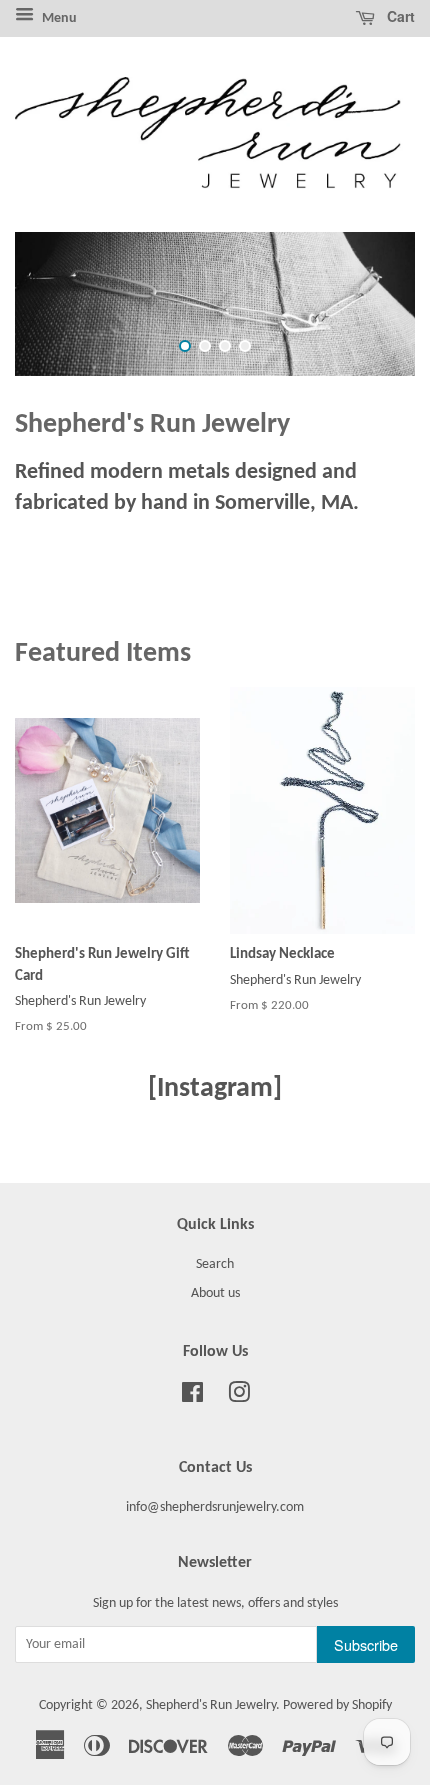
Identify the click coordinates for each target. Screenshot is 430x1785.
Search (215, 1265)
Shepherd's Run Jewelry (211, 1706)
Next (372, 304)
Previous (57, 304)
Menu (58, 18)
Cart (399, 16)
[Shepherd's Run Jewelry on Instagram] (239, 1398)
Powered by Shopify (337, 1706)
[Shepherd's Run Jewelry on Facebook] (192, 1398)
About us (215, 1293)
